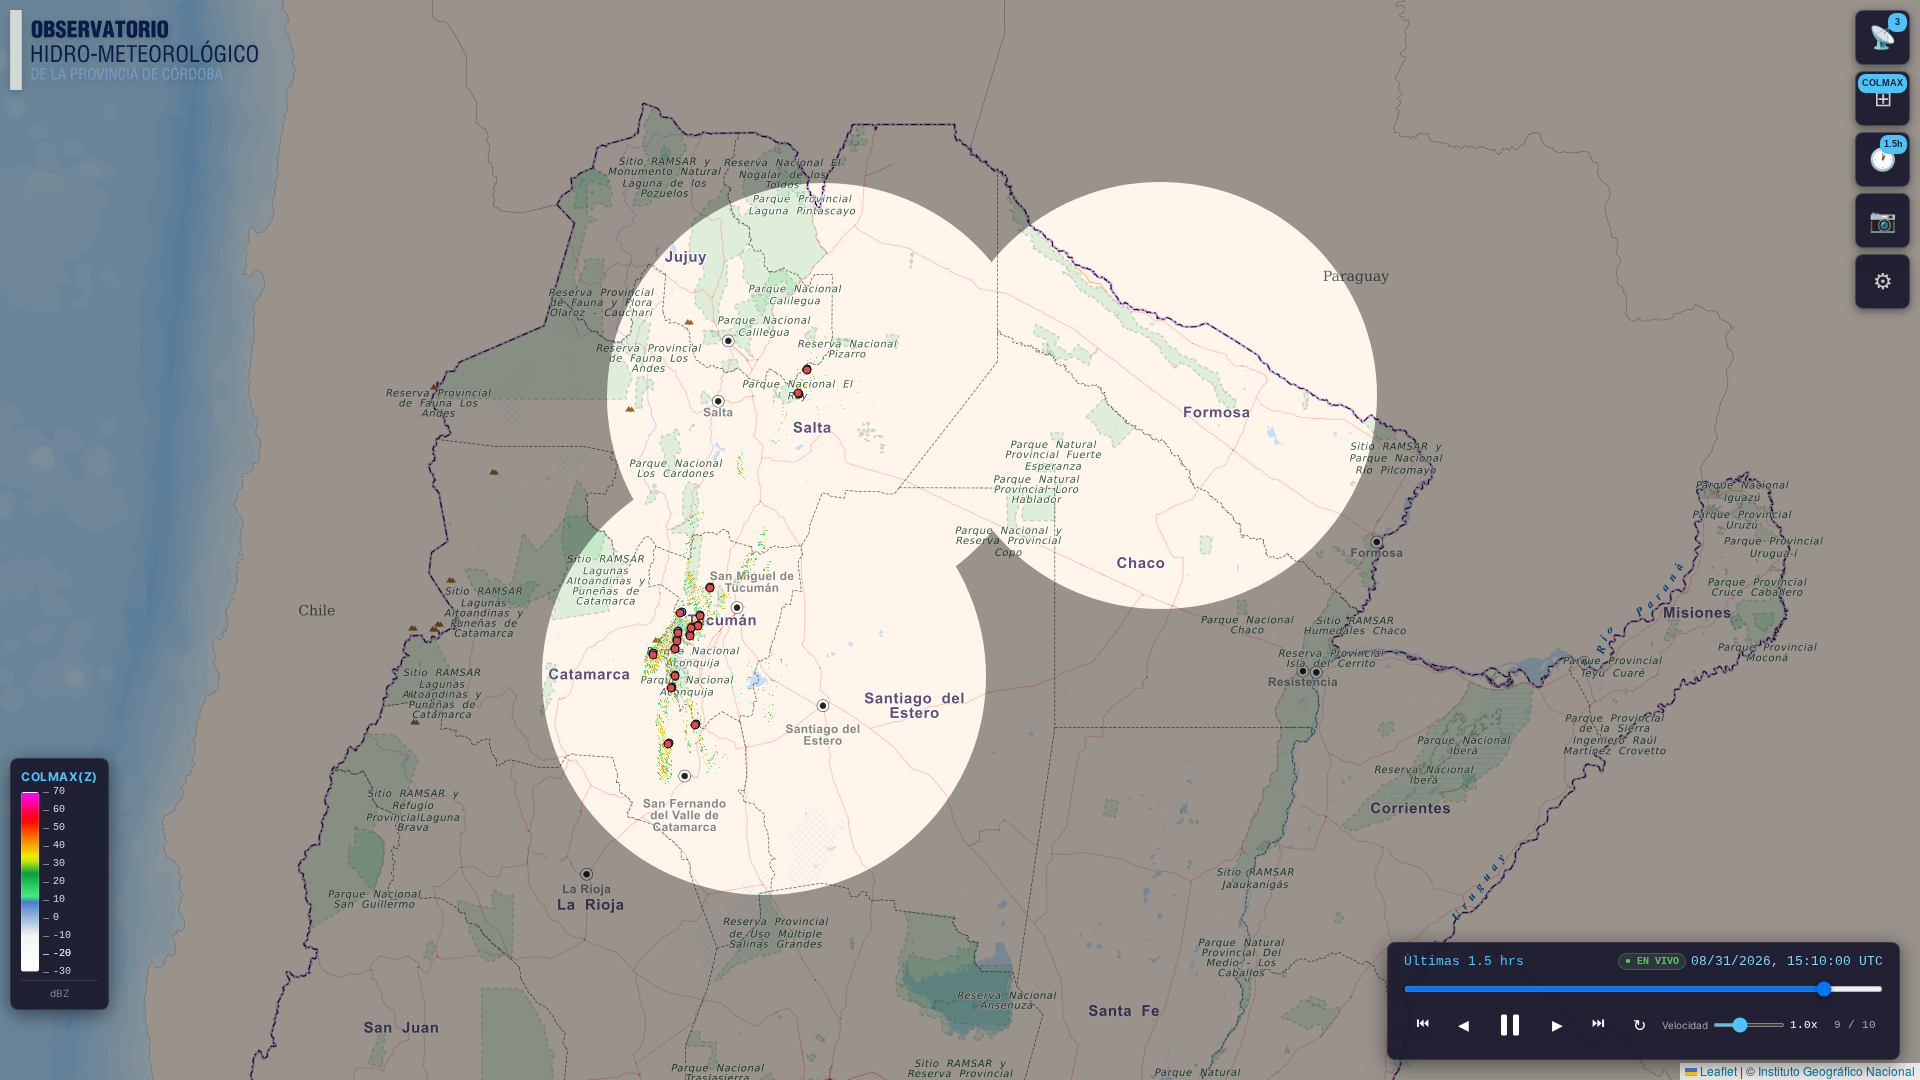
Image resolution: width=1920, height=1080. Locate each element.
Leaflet (1717, 1070)
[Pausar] (1510, 1025)
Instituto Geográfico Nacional (1836, 1070)
